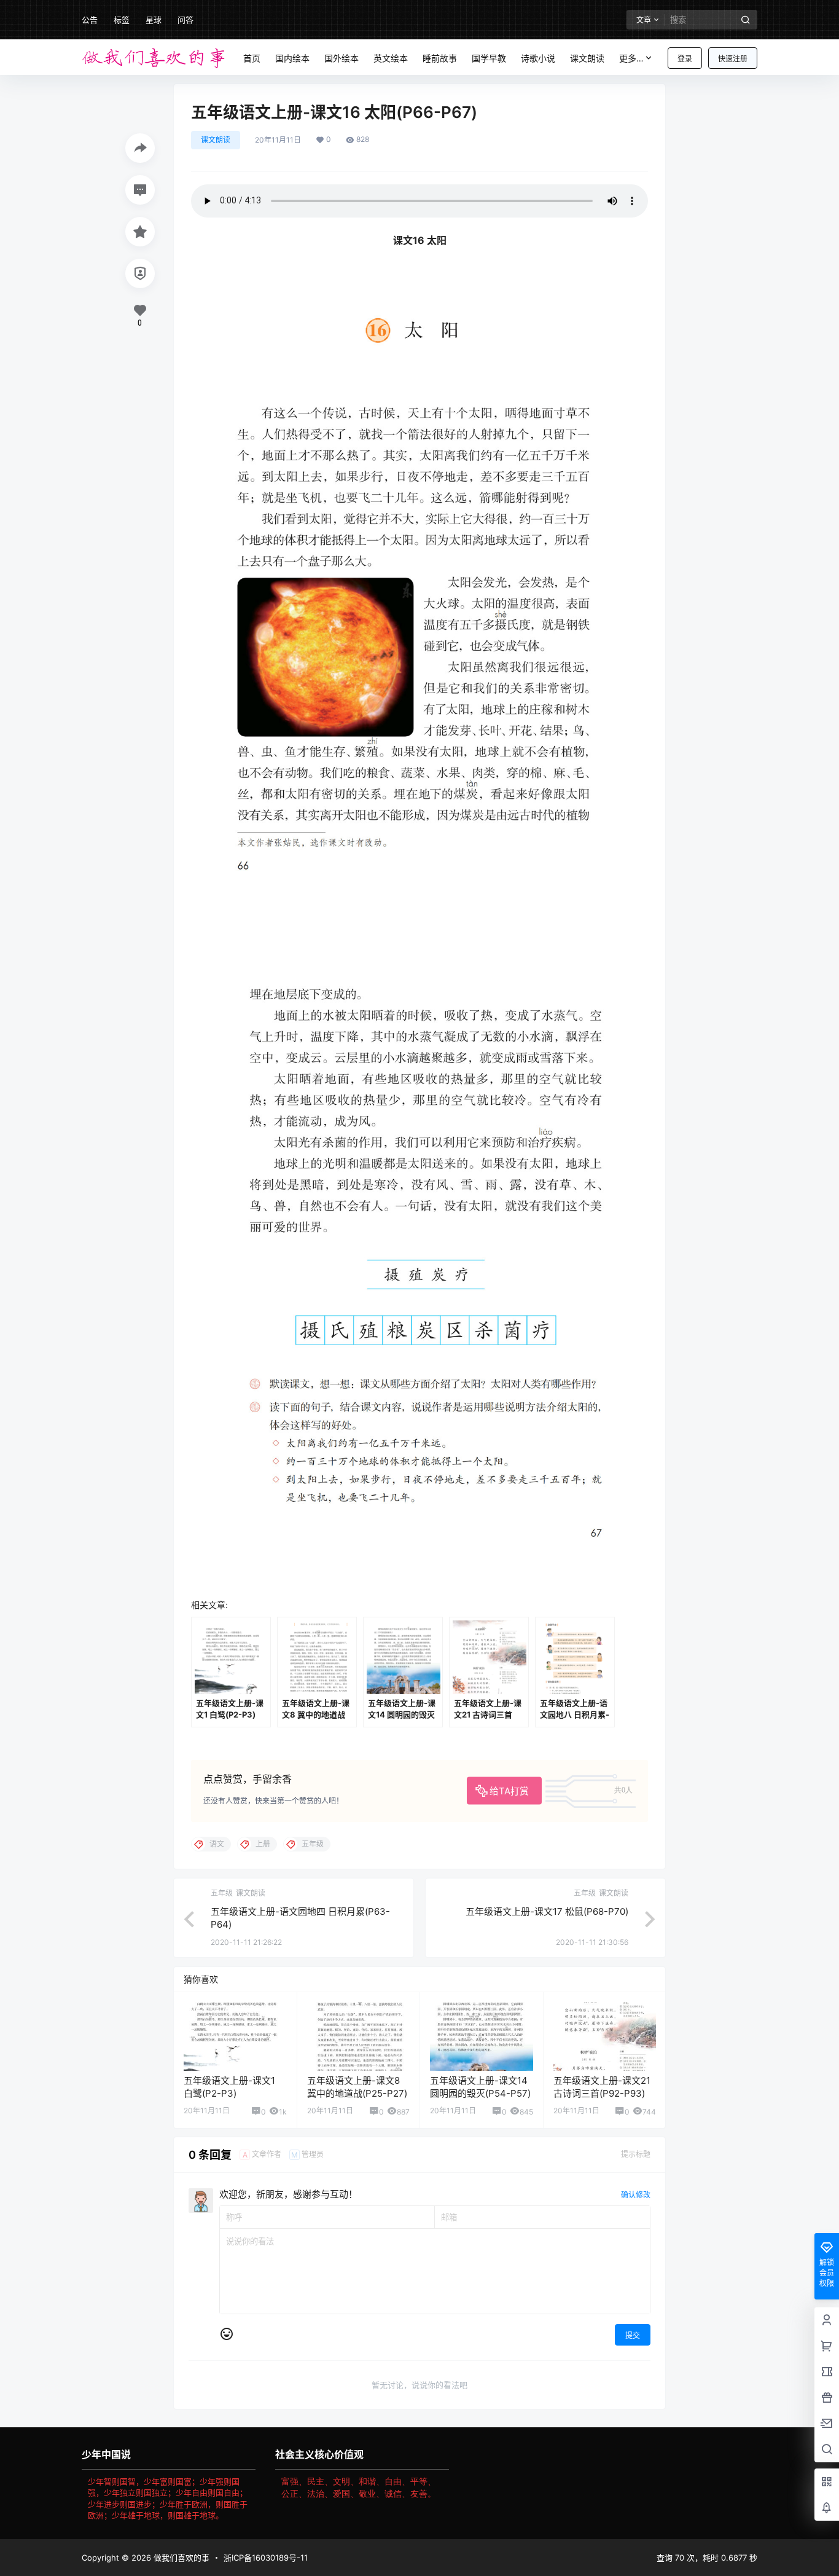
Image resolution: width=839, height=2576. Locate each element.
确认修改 (636, 2195)
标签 (122, 20)
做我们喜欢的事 (180, 2558)
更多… (631, 58)
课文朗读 (216, 140)
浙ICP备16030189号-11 (266, 2558)
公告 (90, 20)
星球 (154, 20)
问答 (185, 20)
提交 (633, 2335)
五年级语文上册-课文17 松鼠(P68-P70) (547, 1911)
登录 (685, 59)
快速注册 (733, 59)
